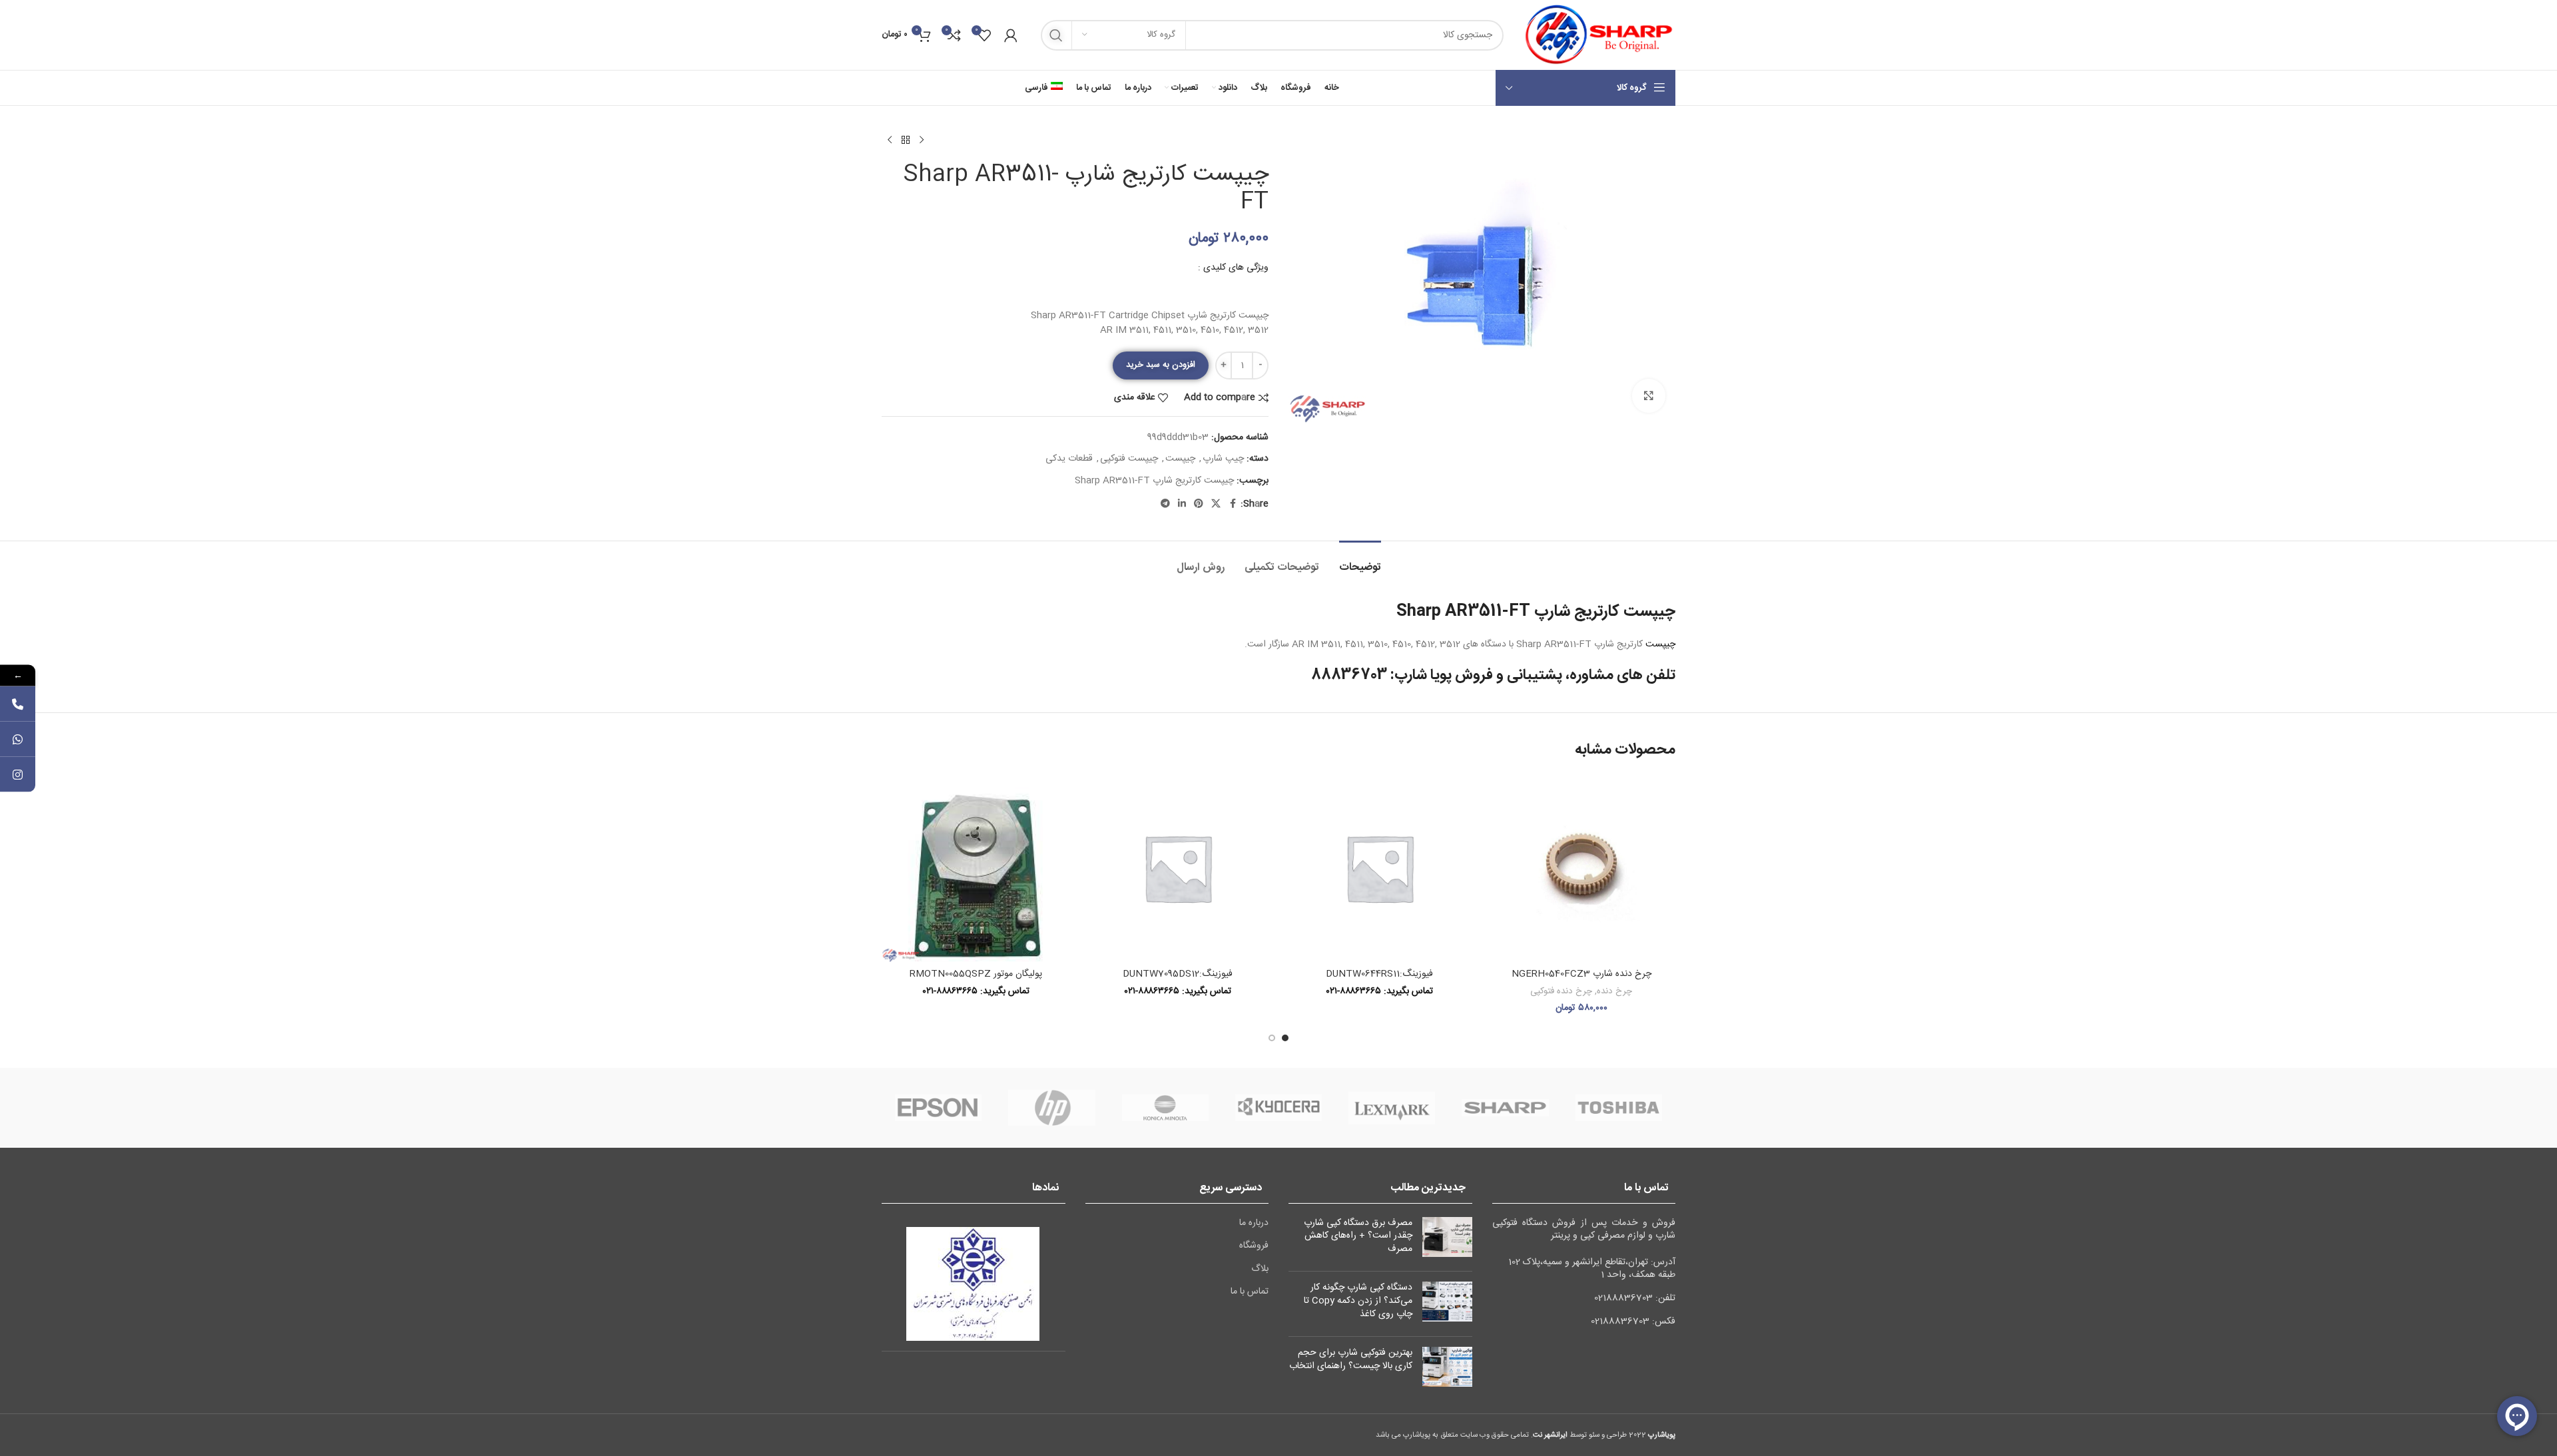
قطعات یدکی (1069, 459)
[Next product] (890, 140)
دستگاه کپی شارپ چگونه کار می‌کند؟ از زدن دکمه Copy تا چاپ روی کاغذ (1358, 1301)
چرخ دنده (1614, 991)
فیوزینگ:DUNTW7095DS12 (1178, 974)
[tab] (1360, 561)
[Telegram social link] (1165, 504)
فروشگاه (1254, 1246)
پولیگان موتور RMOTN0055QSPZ (976, 974)
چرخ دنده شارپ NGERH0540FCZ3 (1581, 974)
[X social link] (1216, 504)
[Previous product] (922, 140)
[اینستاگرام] (18, 774)
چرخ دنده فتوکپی (1561, 991)
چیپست (1180, 459)
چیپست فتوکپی (1129, 459)
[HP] (1051, 1108)
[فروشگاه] (906, 140)
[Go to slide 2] (1272, 1038)
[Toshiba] (1619, 1108)
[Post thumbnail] (1447, 1239)
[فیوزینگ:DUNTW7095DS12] (1178, 868)
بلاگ (1260, 1270)
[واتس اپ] (18, 739)
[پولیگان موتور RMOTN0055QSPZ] (976, 868)
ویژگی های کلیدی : (1233, 268)
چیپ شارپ (1223, 459)
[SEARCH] (1056, 35)
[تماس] (18, 703)
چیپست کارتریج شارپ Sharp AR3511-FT (1154, 481)
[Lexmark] (1392, 1108)
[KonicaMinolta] (1165, 1108)
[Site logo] (1596, 35)
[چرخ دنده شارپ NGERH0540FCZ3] (1581, 868)
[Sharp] (1505, 1108)
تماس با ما (1250, 1292)
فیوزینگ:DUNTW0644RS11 (1379, 974)
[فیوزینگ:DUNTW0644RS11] (1379, 868)
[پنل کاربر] (1011, 35)
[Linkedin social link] (1182, 504)
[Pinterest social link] (1199, 504)
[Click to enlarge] (1649, 395)
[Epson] (938, 1108)
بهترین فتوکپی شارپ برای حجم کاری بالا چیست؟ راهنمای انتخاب (1351, 1359)
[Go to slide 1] (1285, 1038)
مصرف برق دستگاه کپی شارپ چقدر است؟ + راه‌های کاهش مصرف (1358, 1236)
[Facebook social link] (1233, 504)
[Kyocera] (1278, 1108)
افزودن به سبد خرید (1161, 365)
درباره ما (1254, 1224)
